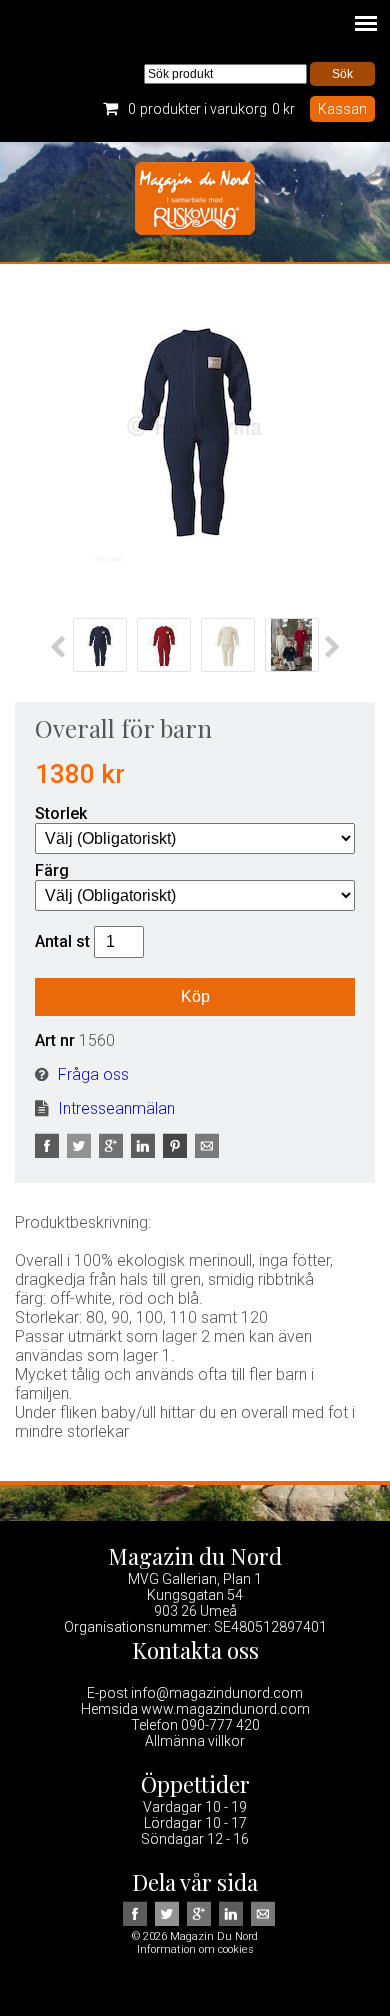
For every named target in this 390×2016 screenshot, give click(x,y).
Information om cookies (195, 1949)
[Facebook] (49, 1152)
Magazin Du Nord (195, 202)
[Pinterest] (177, 1152)
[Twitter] (81, 1152)
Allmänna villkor (195, 1741)
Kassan (342, 109)
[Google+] (113, 1152)
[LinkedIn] (145, 1152)
